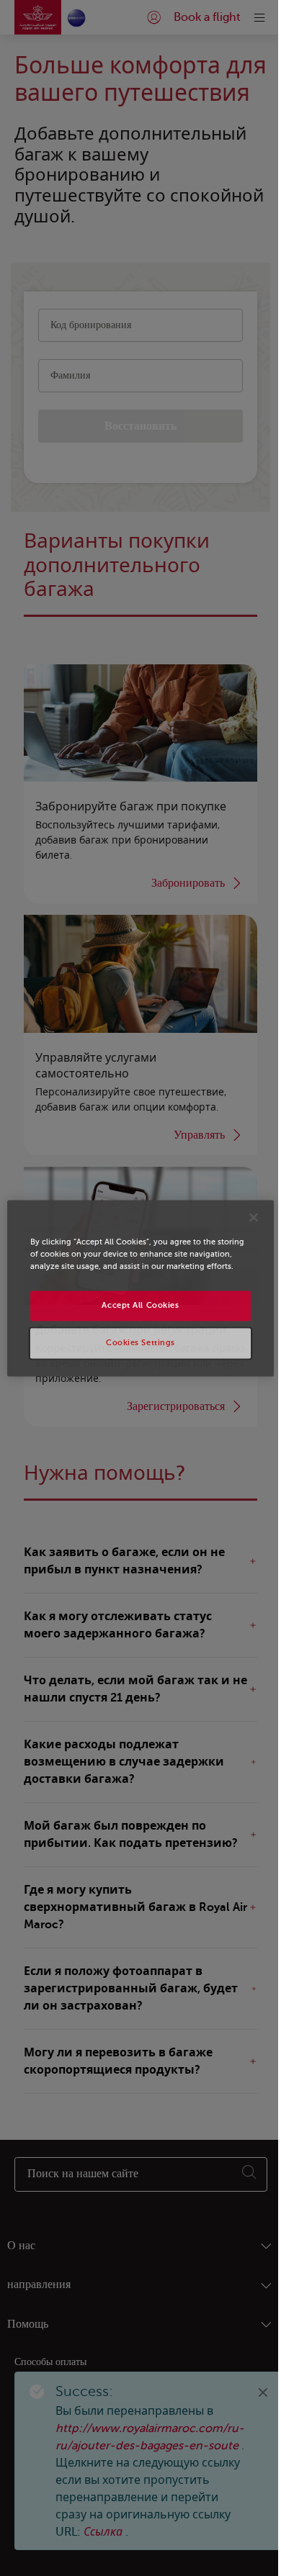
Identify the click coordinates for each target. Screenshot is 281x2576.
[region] (135, 1288)
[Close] (244, 1211)
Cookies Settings (135, 1349)
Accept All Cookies (135, 1312)
